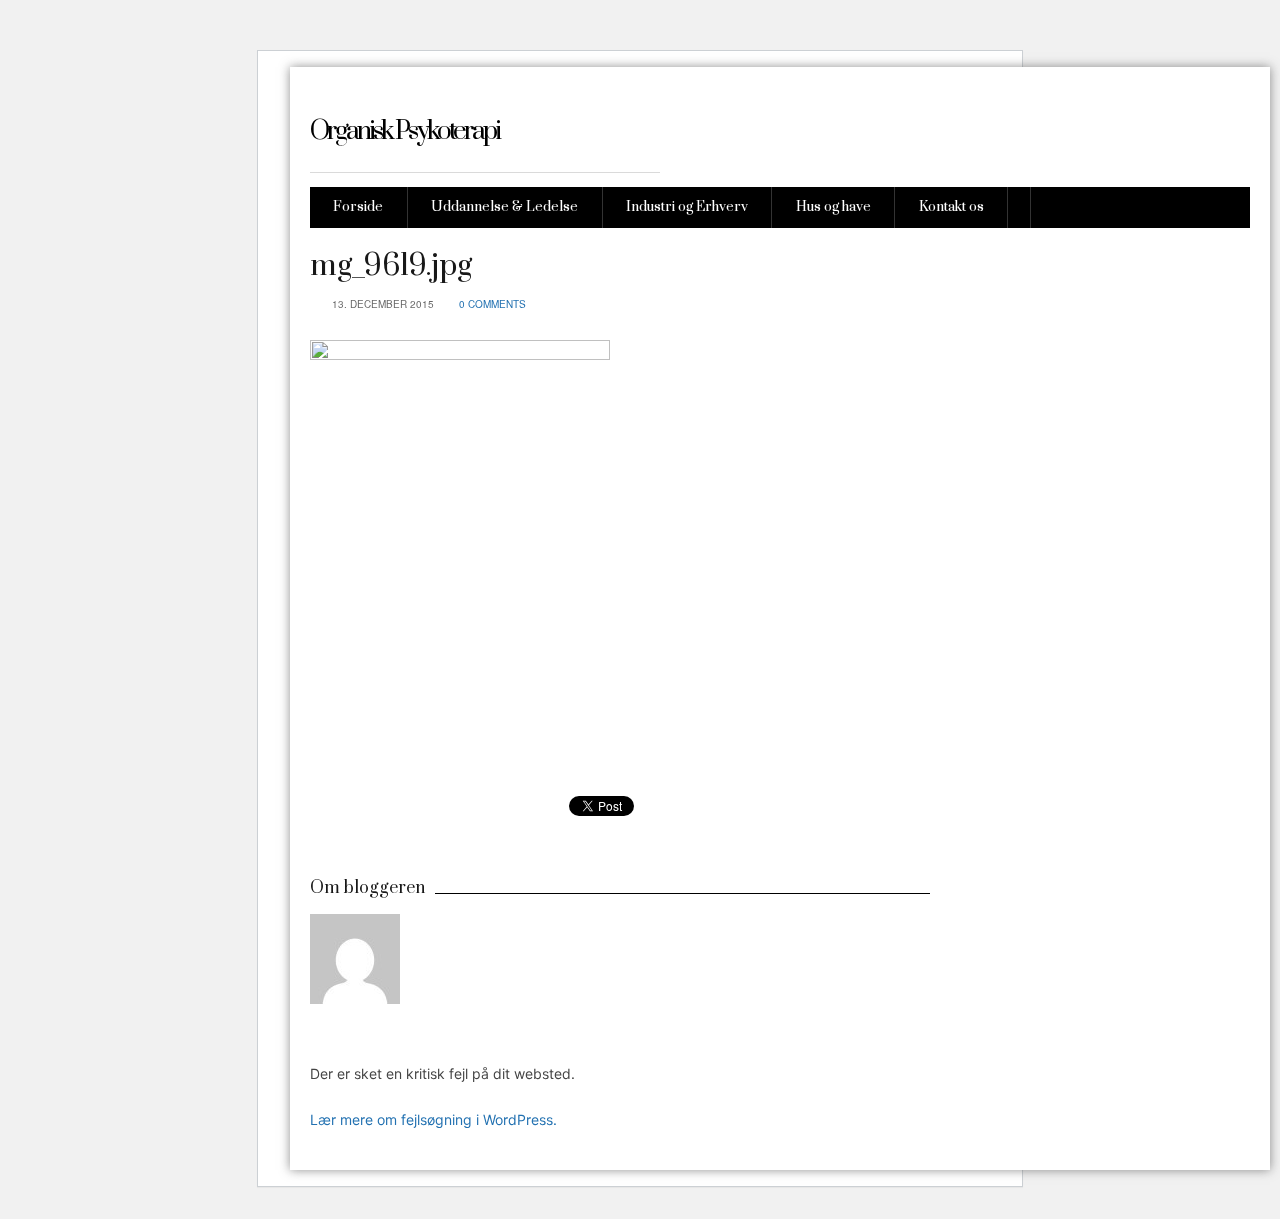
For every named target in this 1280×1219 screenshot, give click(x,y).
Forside (358, 207)
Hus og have (833, 207)
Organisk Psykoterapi (404, 131)
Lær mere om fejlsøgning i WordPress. (433, 1119)
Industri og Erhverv (687, 207)
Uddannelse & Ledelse (504, 207)
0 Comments (492, 304)
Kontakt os (951, 207)
